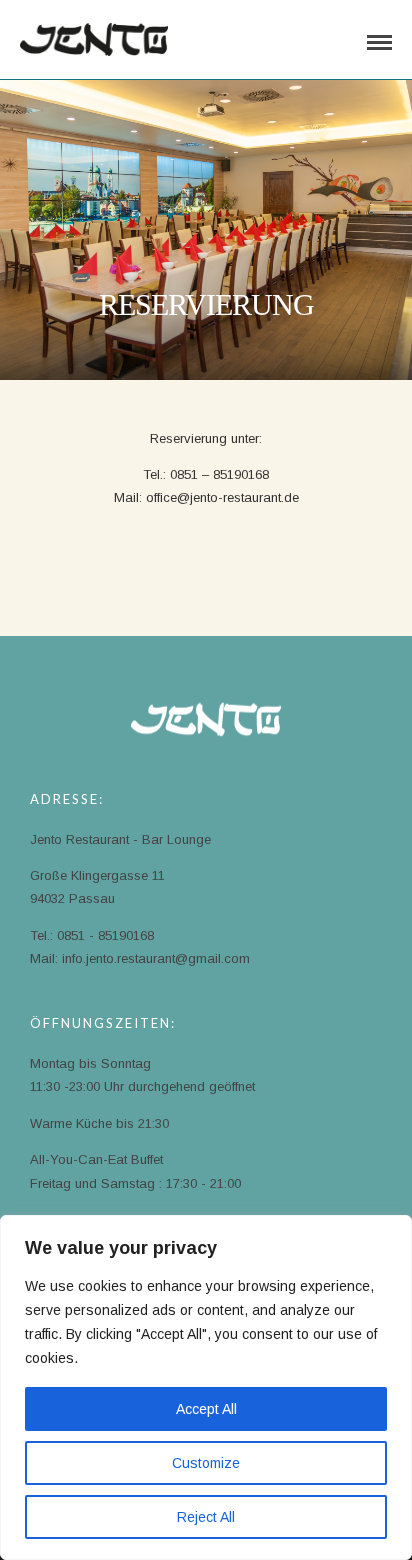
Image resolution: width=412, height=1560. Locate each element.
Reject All (206, 1517)
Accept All (206, 1409)
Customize (206, 1463)
